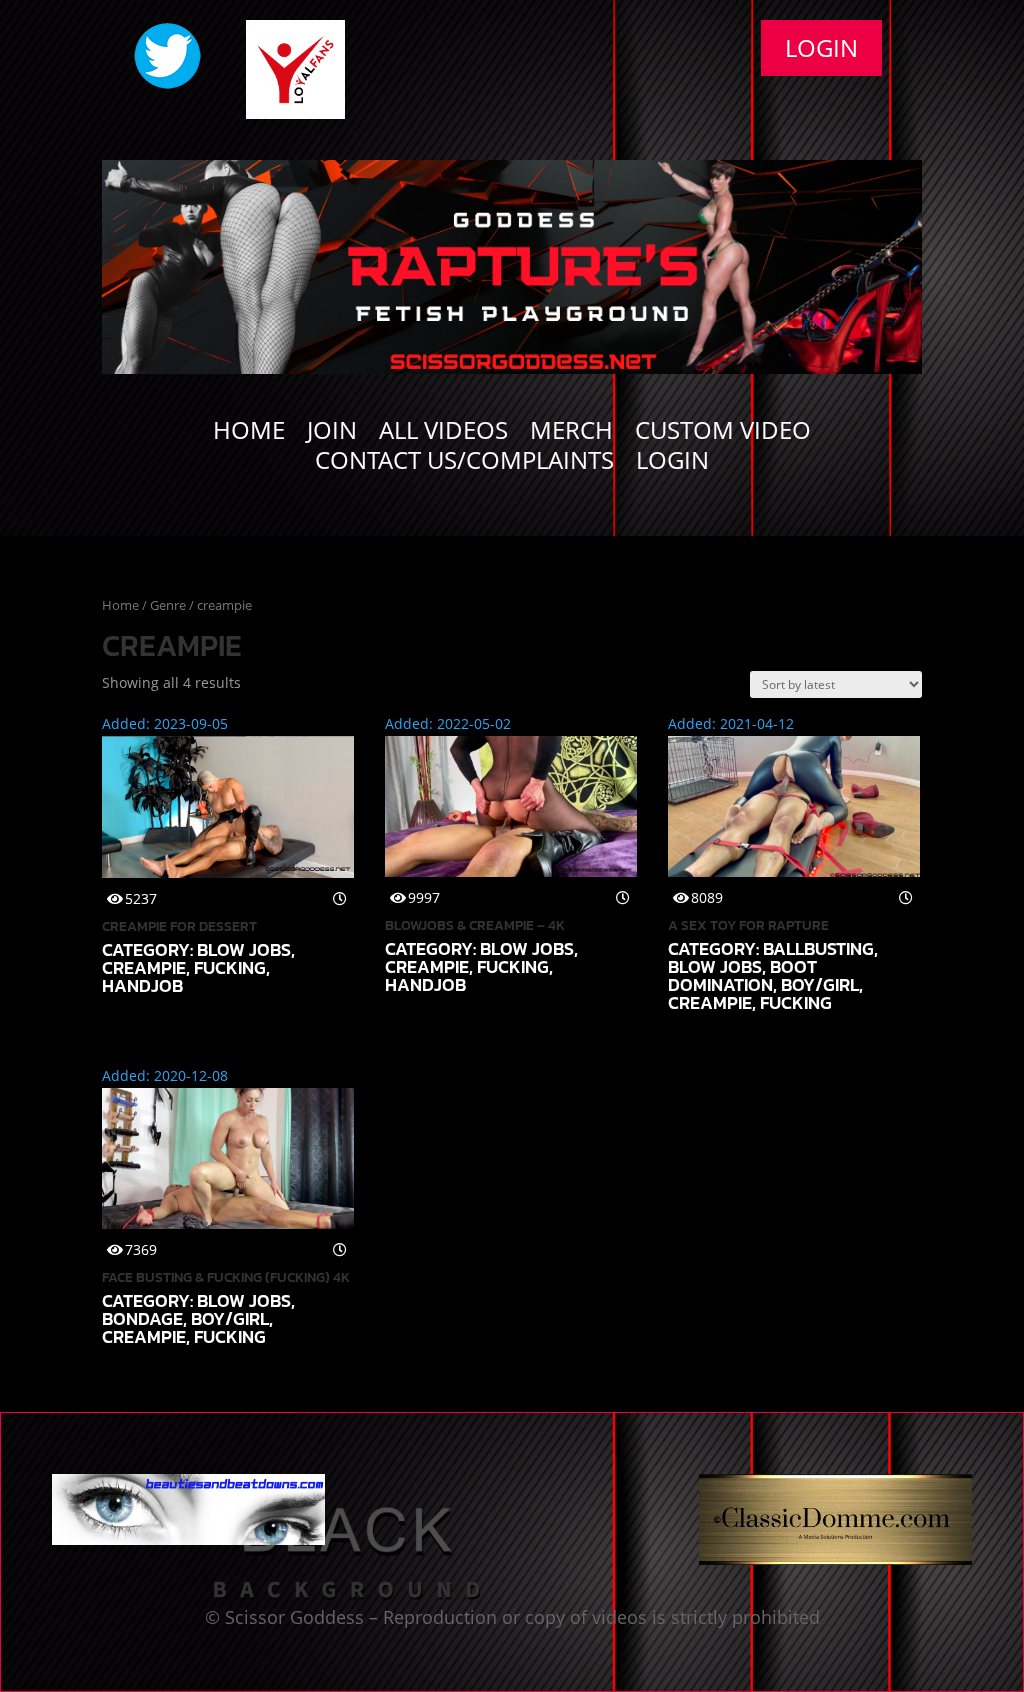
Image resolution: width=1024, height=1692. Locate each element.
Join (332, 434)
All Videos (443, 434)
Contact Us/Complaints (464, 464)
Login (821, 47)
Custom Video (723, 434)
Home (249, 434)
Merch (571, 434)
